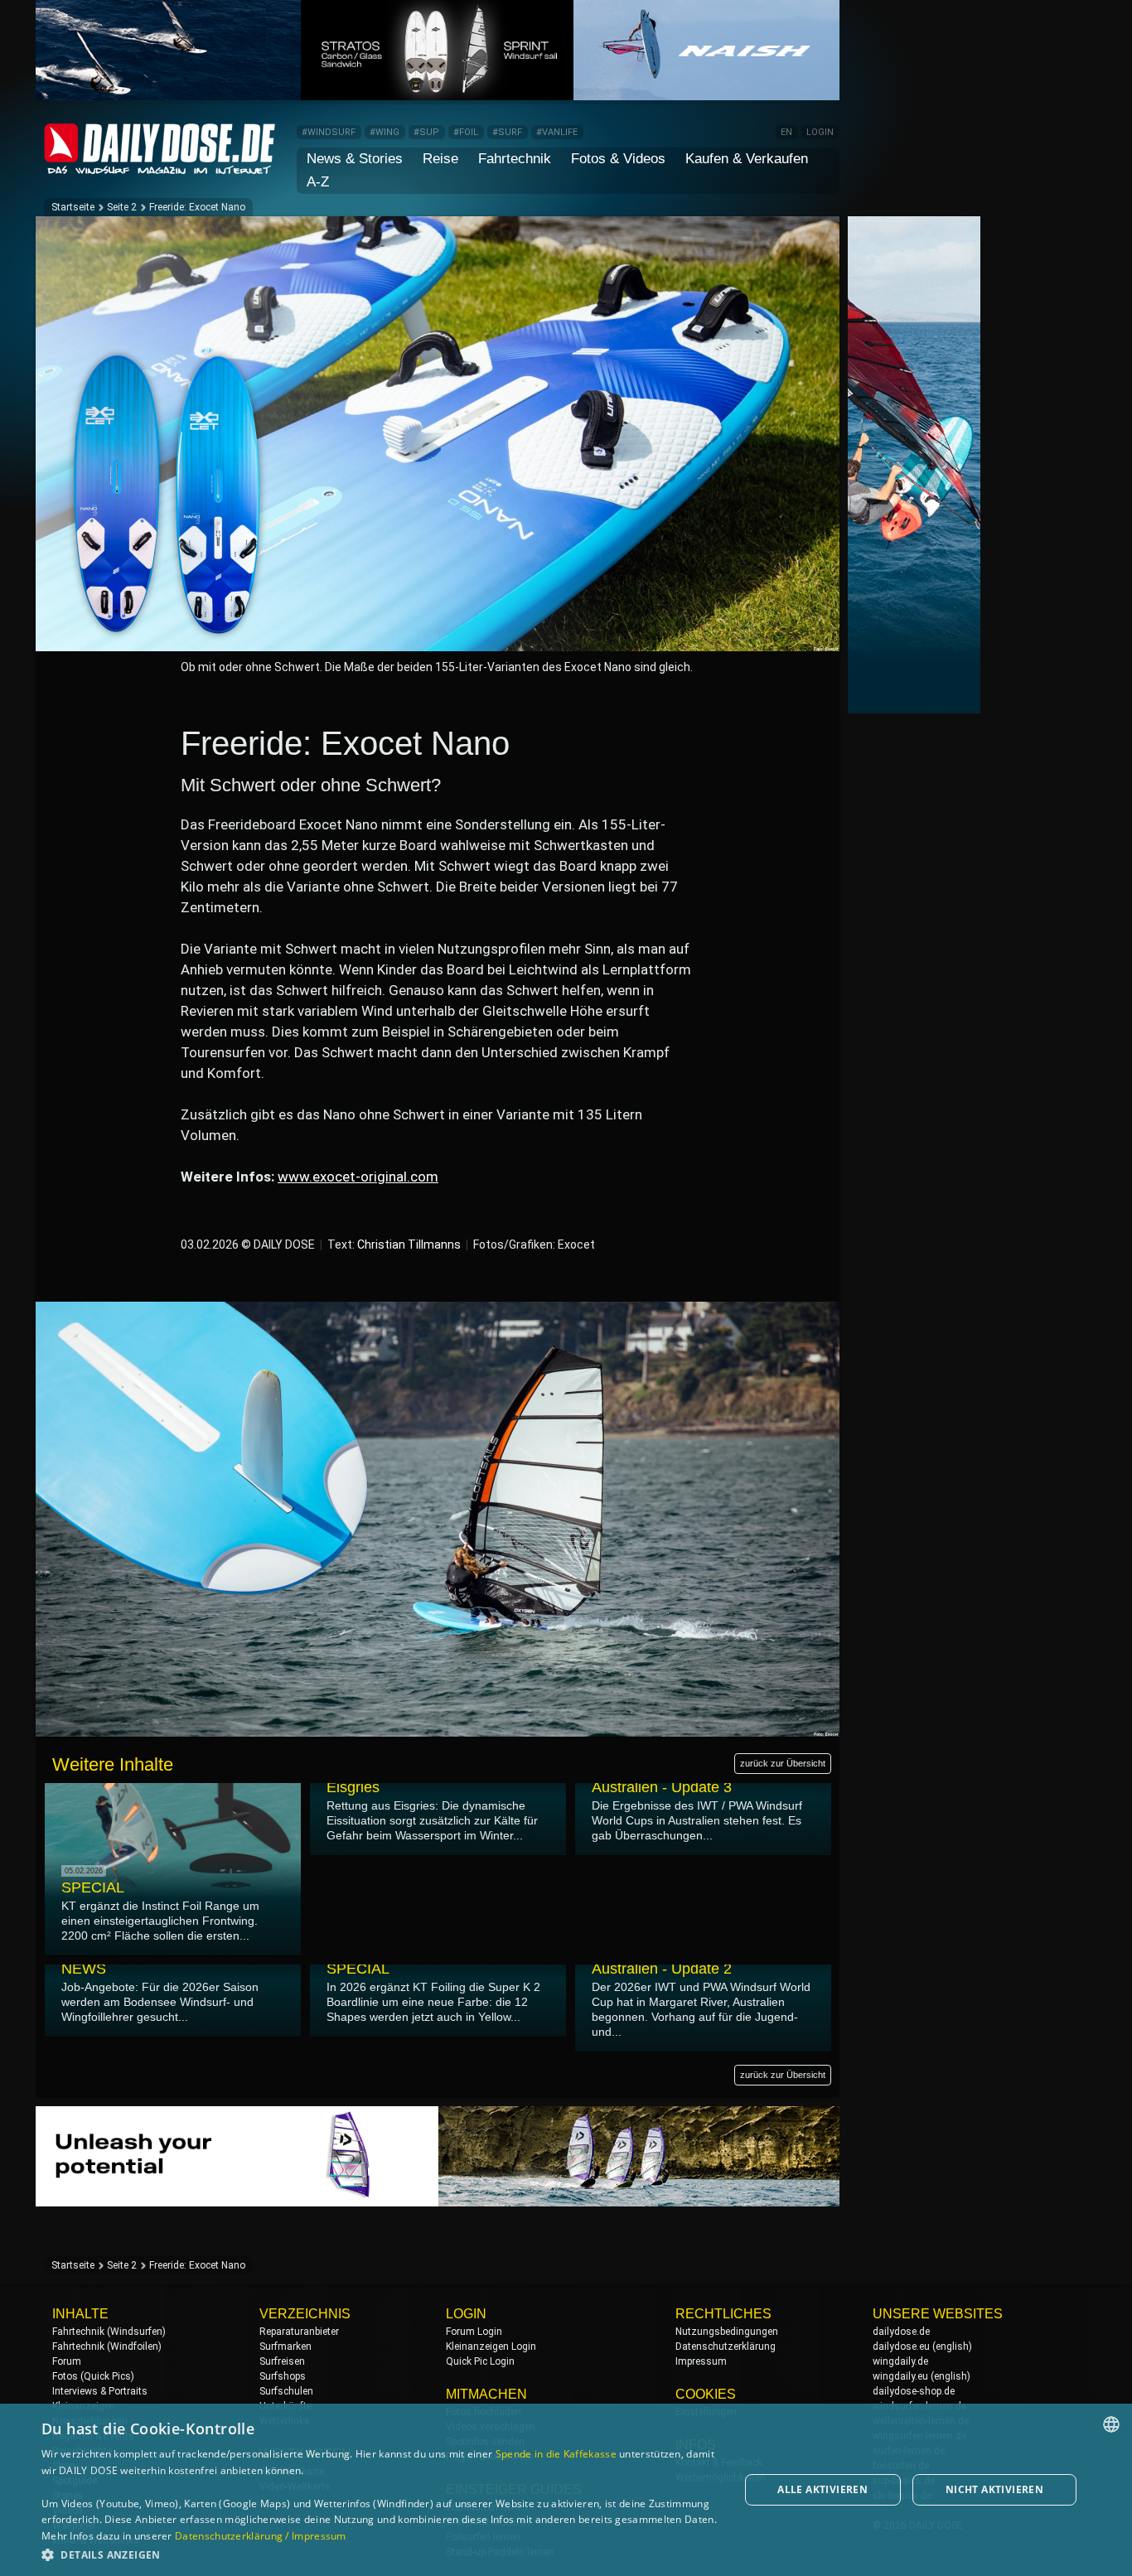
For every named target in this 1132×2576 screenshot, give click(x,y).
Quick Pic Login (480, 2361)
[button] (380, 2554)
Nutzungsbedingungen (727, 2332)
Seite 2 (122, 207)
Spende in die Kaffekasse (556, 2454)
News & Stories (355, 159)
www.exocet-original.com (358, 1177)
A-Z (318, 182)
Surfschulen (286, 2391)
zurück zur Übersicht (783, 1763)
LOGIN (820, 132)
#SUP (426, 132)
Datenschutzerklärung (726, 2346)
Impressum (701, 2361)
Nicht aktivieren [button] (994, 2489)
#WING (385, 132)
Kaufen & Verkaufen (747, 159)
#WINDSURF (329, 132)
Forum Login (474, 2332)
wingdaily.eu (900, 2376)
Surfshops (283, 2376)
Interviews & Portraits (100, 2391)
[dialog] (566, 2490)
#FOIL (466, 132)
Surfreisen (282, 2361)
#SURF (507, 132)
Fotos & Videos (618, 159)
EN (786, 132)
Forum (67, 2361)
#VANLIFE (557, 132)
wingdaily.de (900, 2361)
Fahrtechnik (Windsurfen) (109, 2332)
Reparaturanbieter (299, 2332)
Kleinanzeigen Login (491, 2346)
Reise (440, 159)
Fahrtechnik (515, 159)
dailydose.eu (901, 2346)
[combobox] (1111, 2424)
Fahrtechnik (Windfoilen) (107, 2346)
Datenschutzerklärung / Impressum (261, 2536)
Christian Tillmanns (409, 1245)
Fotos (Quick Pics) (93, 2376)
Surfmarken (285, 2346)
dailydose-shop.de (914, 2391)
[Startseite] (160, 167)
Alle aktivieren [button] (822, 2489)
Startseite (73, 207)
